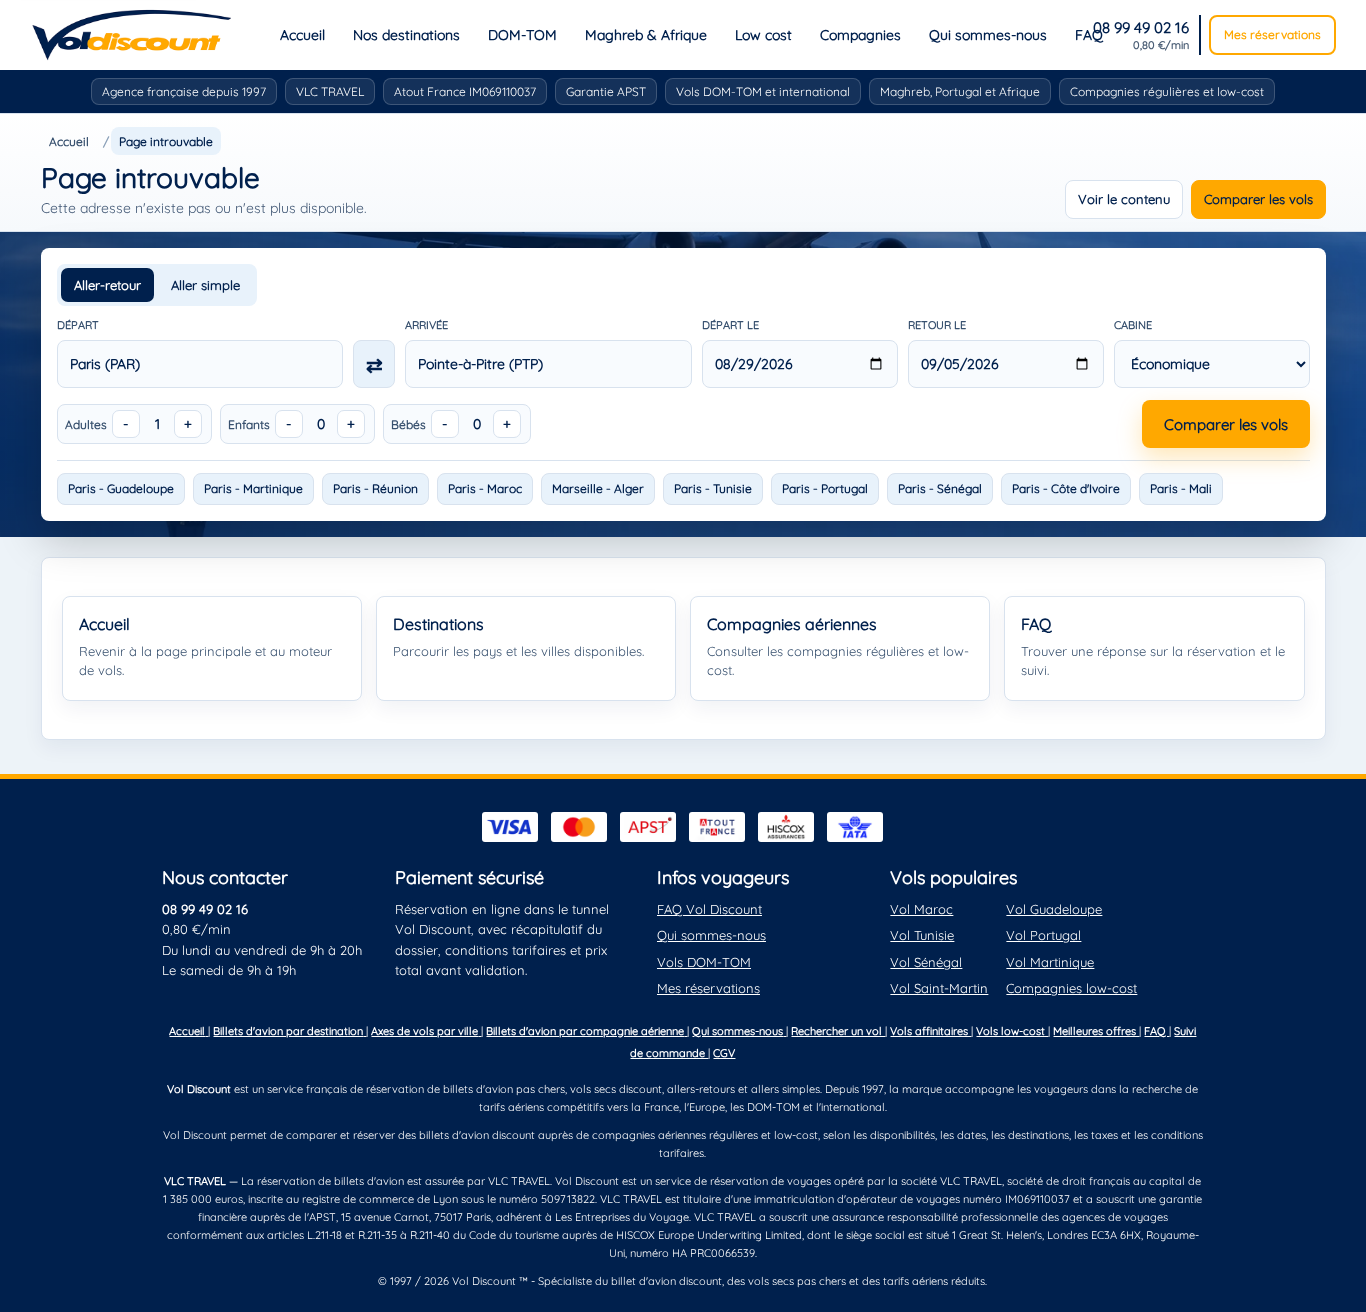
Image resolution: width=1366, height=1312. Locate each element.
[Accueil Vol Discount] (131, 35)
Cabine (1133, 325)
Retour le (937, 325)
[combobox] (200, 364)
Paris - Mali (1181, 488)
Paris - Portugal (825, 488)
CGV (724, 1053)
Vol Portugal (1043, 935)
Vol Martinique (1050, 962)
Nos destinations (406, 35)
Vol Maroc (921, 909)
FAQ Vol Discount (709, 909)
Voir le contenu (1124, 199)
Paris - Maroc (485, 488)
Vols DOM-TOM (704, 962)
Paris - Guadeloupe (121, 488)
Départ (78, 325)
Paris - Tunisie (713, 488)
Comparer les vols (1258, 199)
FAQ (1089, 35)
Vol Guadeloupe (1054, 909)
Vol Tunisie (922, 935)
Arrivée (426, 325)
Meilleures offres (1096, 1031)
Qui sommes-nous (988, 35)
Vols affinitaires (930, 1031)
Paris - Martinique (253, 488)
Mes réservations (1272, 34)
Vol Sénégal (926, 962)
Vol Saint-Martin (939, 988)
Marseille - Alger (598, 488)
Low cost (763, 35)
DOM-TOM (522, 35)
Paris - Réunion (375, 488)
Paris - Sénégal (940, 488)
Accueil (302, 35)
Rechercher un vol (838, 1031)
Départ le (730, 325)
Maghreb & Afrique (646, 35)
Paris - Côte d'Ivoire (1066, 488)
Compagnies (860, 35)
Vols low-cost (1012, 1031)
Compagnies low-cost (1071, 988)
